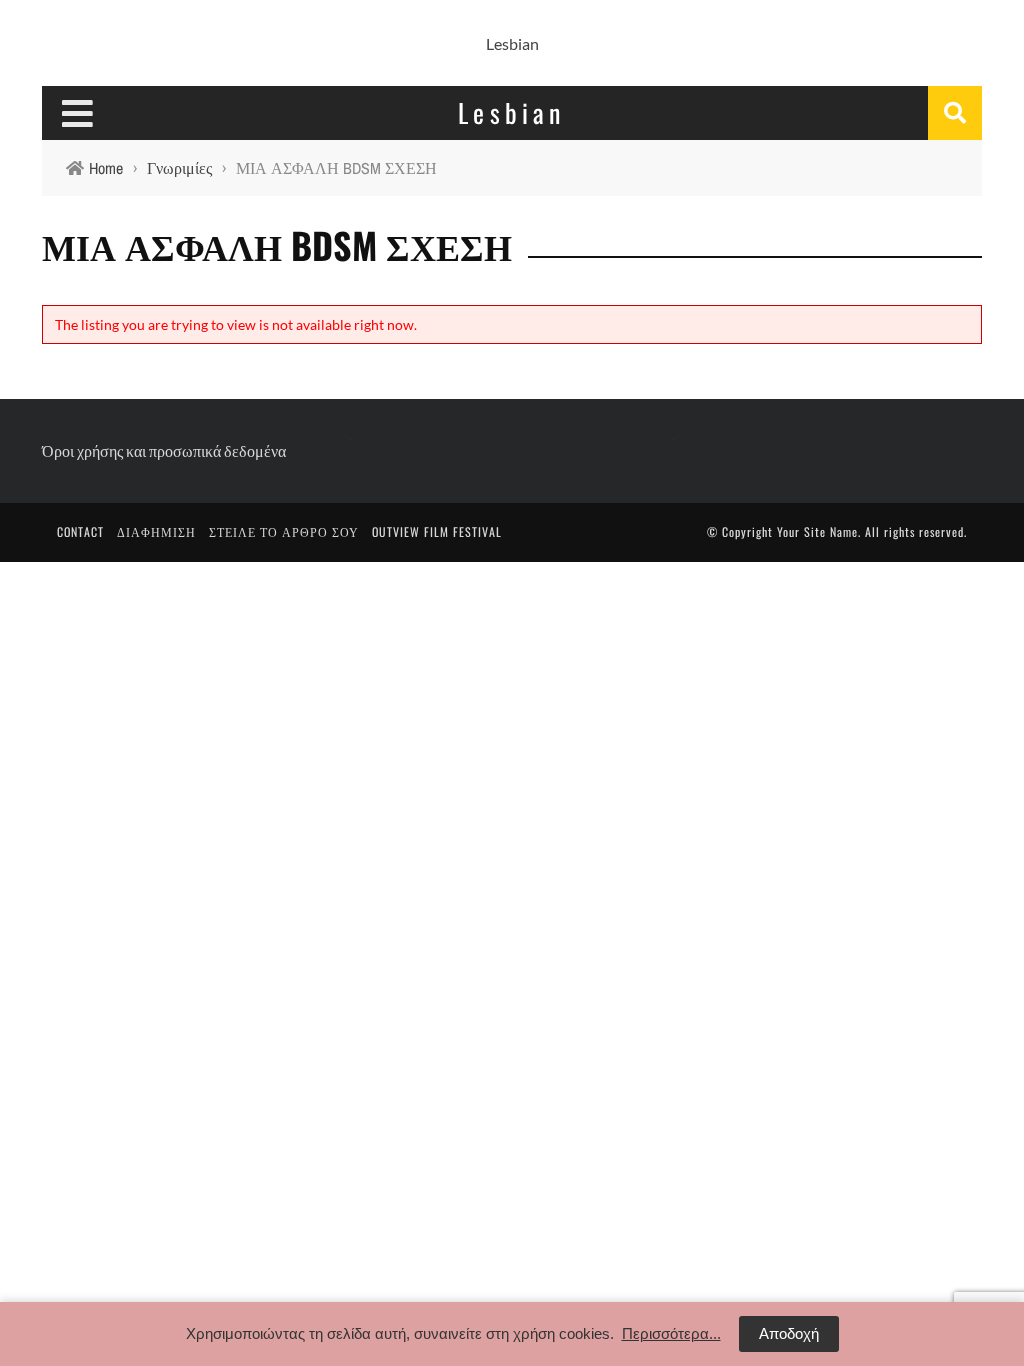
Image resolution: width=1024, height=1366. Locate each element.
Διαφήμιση (156, 531)
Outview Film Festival (437, 531)
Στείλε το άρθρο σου (284, 531)
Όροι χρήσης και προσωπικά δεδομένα (164, 450)
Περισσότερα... (671, 1333)
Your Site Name (817, 531)
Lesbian (512, 43)
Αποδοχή (789, 1333)
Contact (80, 531)
